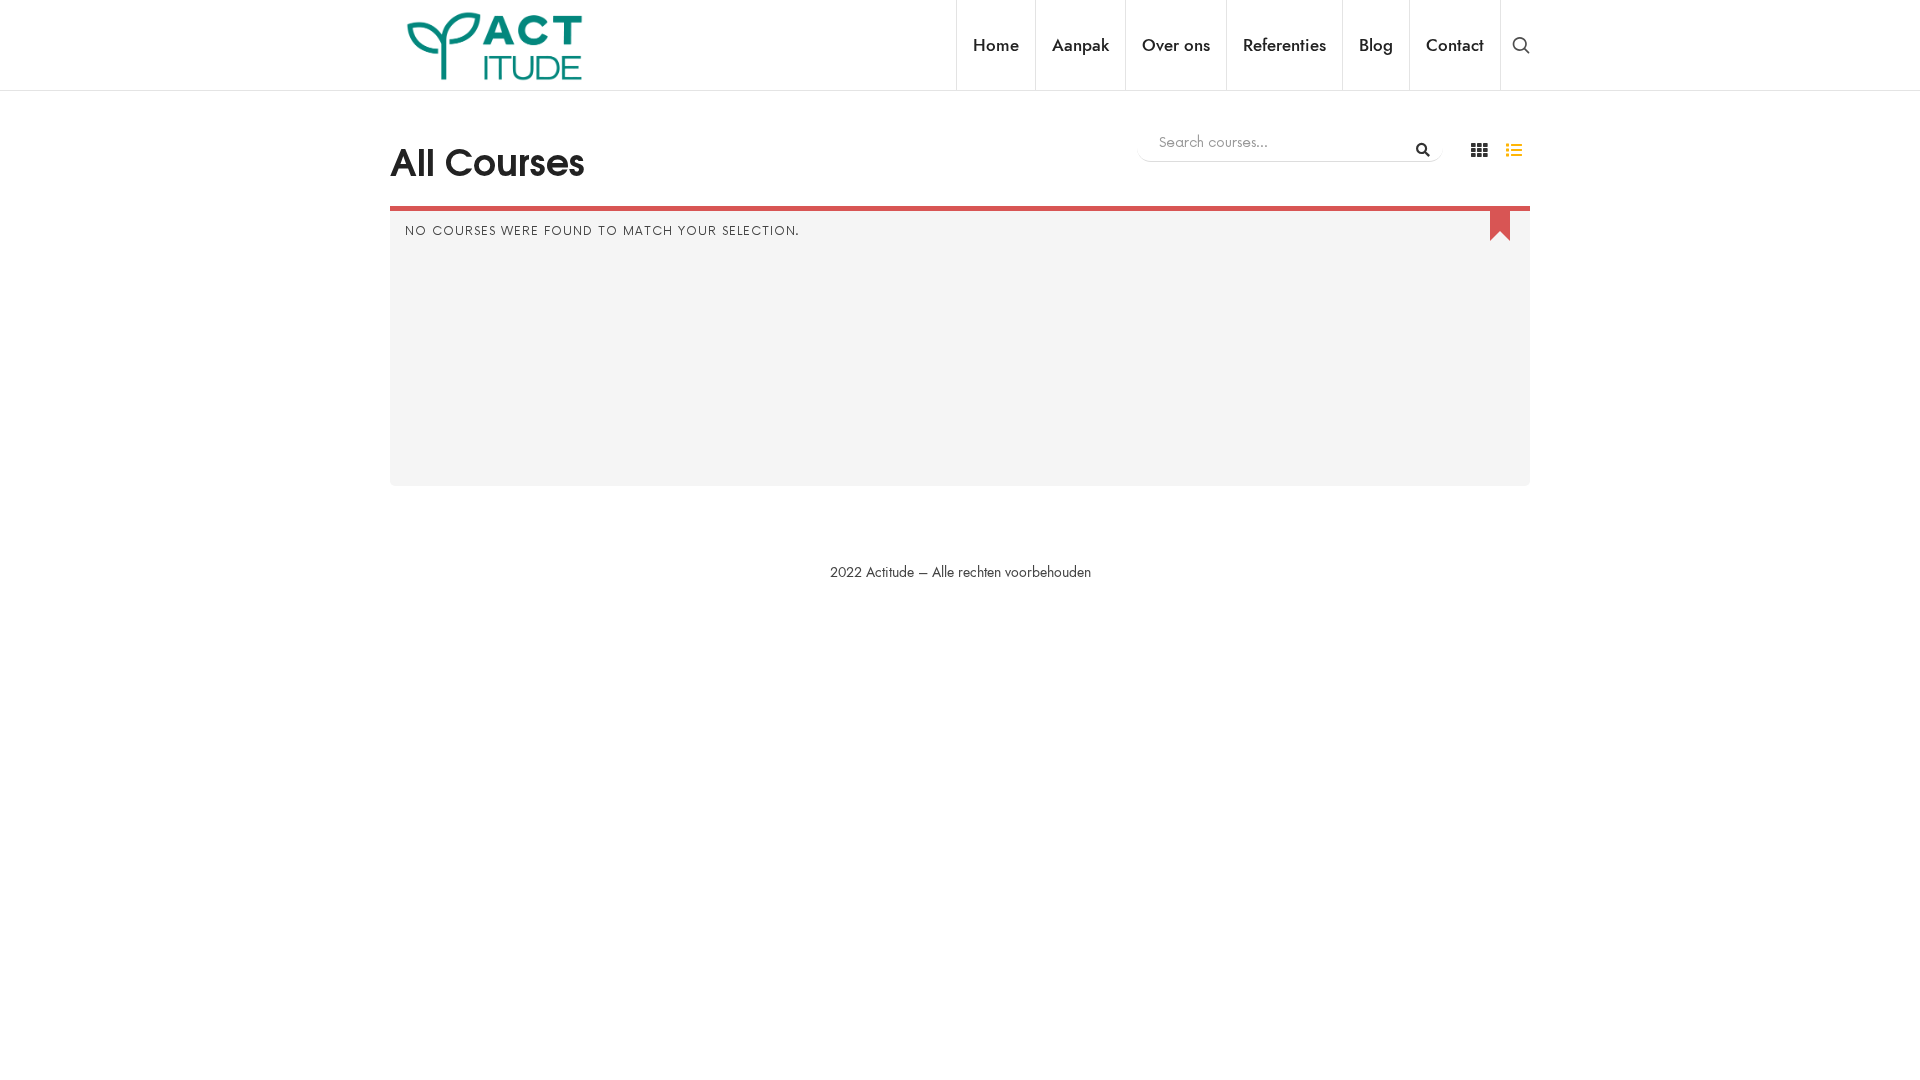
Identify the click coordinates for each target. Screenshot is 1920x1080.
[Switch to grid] (1479, 150)
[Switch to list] (1514, 150)
